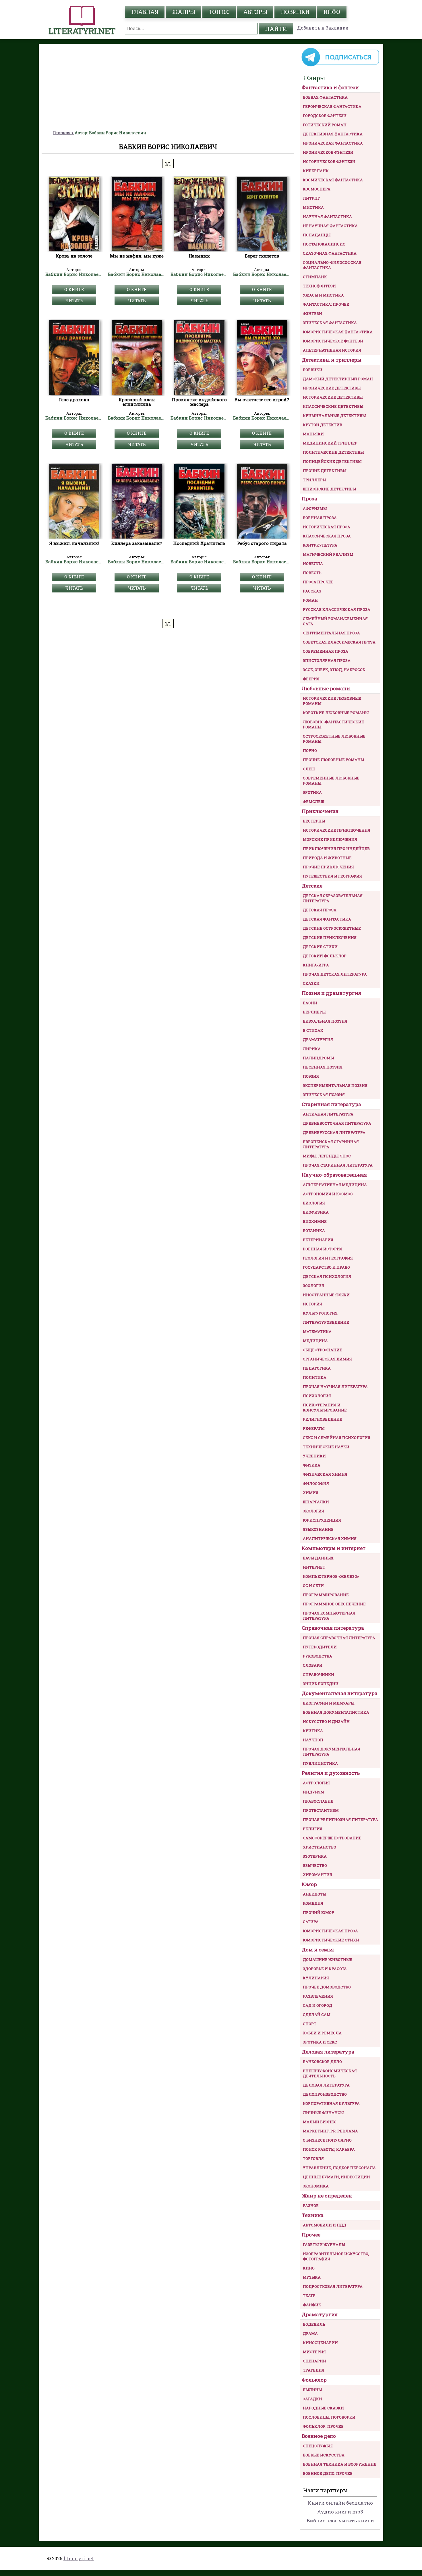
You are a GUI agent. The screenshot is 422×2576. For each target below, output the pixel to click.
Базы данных (318, 1558)
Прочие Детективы (325, 471)
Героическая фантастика (332, 106)
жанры (183, 12)
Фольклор (314, 2380)
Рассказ (312, 591)
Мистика (313, 207)
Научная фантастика (327, 217)
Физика (312, 1465)
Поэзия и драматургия (331, 993)
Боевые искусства (324, 2455)
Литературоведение (326, 1322)
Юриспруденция (322, 1520)
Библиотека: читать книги (340, 2521)
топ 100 (219, 12)
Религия (313, 1829)
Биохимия (315, 1221)
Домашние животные (328, 1959)
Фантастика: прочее (326, 304)
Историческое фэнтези (329, 161)
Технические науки (326, 1447)
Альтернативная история (332, 350)
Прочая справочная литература (339, 1638)
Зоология (313, 1286)
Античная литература (328, 1114)
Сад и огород (318, 2005)
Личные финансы (323, 2113)
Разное (311, 2206)
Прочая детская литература (335, 974)
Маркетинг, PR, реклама (330, 2131)
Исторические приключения (337, 830)
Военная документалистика (336, 1712)
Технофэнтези (319, 286)
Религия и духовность (331, 1773)
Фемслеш (313, 802)
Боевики (313, 370)
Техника (313, 2215)
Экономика (316, 2186)
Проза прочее (318, 582)
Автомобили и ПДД (325, 2225)
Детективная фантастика (333, 134)
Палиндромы (318, 1058)
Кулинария (316, 1978)
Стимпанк (315, 277)
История (312, 1304)
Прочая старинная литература (338, 1165)
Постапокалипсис (324, 244)
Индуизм (313, 1792)
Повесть (312, 573)
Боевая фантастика (325, 97)
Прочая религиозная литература (340, 1820)
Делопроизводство (325, 2094)
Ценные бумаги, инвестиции (336, 2177)
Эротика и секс (320, 2042)
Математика (317, 1331)
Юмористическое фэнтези (333, 341)
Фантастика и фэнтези (330, 87)
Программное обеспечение (334, 1604)
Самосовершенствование (332, 1838)
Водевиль (314, 2324)
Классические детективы (333, 406)
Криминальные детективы (334, 416)
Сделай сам (317, 2015)
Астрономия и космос (328, 1194)
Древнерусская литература (334, 1132)
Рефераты (314, 1428)
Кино (309, 2268)
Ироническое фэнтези (328, 152)
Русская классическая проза (337, 609)
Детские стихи (320, 947)
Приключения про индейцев (336, 849)
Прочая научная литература (335, 1387)
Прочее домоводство (327, 1987)
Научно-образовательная (334, 1175)
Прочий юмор (319, 1912)
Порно (310, 750)
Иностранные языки (326, 1295)
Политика (315, 1377)
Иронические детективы (332, 388)
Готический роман (325, 125)
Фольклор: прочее (323, 2426)
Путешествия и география (332, 876)
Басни (310, 1003)
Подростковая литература (333, 2286)
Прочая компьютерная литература (329, 1616)
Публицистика (320, 1763)
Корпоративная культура (331, 2103)
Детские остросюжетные (332, 928)
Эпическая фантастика (330, 323)
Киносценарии (320, 2343)
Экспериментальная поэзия (335, 1085)
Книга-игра (316, 965)
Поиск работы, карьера (329, 2149)
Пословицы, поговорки (329, 2417)
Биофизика (316, 1212)
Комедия (313, 1903)
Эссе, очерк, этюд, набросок (334, 670)
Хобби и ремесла (322, 2033)
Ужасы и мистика (323, 295)
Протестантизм (321, 1810)
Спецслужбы (318, 2446)
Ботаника (314, 1231)
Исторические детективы (333, 397)
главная (145, 12)
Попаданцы (317, 235)
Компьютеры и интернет (334, 1548)
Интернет (314, 1567)
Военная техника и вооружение (340, 2464)
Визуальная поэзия (325, 1021)
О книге (74, 289)
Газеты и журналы (324, 2245)
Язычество (315, 1865)
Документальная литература (340, 1693)
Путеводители (320, 1647)
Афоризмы (315, 508)
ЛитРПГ (311, 198)
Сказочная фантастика (330, 253)
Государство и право (326, 1267)
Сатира (311, 1922)
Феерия (311, 679)
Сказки (311, 983)
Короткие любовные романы (336, 713)
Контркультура (320, 545)
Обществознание (323, 1350)
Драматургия (318, 1040)
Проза (309, 499)
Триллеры (314, 480)
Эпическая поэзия (324, 1095)
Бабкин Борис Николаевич (74, 274)
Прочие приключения (328, 867)
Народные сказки (323, 2408)
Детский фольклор (325, 956)
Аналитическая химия (330, 1538)
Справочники (319, 1674)
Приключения (320, 811)
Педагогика (317, 1368)
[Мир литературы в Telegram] (340, 66)
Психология (317, 1396)
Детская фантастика (327, 919)
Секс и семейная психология (337, 1438)
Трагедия (314, 2370)
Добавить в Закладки (323, 28)
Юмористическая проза (330, 1931)
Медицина (315, 1341)
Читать (74, 301)
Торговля (313, 2158)
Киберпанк (316, 171)
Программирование (326, 1595)
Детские (312, 886)
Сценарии (314, 2361)
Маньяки (313, 434)
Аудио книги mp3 (340, 2512)
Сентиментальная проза (331, 633)
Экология (313, 1511)
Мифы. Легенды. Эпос (327, 1156)
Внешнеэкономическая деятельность (330, 2073)
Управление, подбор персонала (339, 2168)
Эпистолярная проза (327, 660)
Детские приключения (330, 937)
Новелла (313, 563)
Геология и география (328, 1258)
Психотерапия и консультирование (325, 1407)
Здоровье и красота (325, 1969)
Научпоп (313, 1740)
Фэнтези (312, 313)
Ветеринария (318, 1240)
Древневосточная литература (337, 1123)
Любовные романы (326, 688)
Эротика (312, 792)
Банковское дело (322, 2062)
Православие (318, 1801)
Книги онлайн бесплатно (340, 2503)
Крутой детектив (323, 425)
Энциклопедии (321, 1684)
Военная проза (320, 518)
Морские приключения (330, 839)
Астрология (316, 1783)
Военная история (323, 1249)
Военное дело (319, 2436)
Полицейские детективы (332, 461)
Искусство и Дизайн (326, 1721)
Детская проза (320, 910)
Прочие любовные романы (333, 760)
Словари (313, 1665)
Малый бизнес (320, 2122)
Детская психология (327, 1276)
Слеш (309, 769)
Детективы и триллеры (332, 360)
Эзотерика (315, 1856)
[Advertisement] (168, 87)
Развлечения (318, 1996)
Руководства (318, 1656)
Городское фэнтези (325, 116)
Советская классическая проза (339, 642)
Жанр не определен (327, 2196)
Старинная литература (331, 1104)
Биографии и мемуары (329, 1703)
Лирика (312, 1049)
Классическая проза (327, 536)
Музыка (312, 2277)
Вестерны (314, 821)
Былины (312, 2390)
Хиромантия (318, 1875)
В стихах (313, 1030)
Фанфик (312, 2305)
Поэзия (311, 1076)
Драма (310, 2333)
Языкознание (318, 1529)
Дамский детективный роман (338, 379)
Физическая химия (325, 1474)
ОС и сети (313, 1586)
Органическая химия (327, 1359)
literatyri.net (79, 2558)
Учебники (314, 1456)
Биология (314, 1203)
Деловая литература (328, 2052)
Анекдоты (314, 1894)
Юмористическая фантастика (338, 332)
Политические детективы (333, 452)
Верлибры (314, 1012)
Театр (309, 2296)
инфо (332, 12)
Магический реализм (328, 554)
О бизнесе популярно (327, 2140)
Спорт (310, 2024)
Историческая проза (327, 527)
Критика (313, 1731)
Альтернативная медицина (335, 1185)
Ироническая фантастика (333, 143)
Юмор (309, 1884)
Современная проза (326, 651)
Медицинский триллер (330, 443)
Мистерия (314, 2352)
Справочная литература (333, 1628)
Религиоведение (323, 1419)
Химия (311, 1493)
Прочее (311, 2235)
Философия (316, 1483)
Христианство (320, 1847)
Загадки (312, 2399)
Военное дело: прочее (328, 2473)
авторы (255, 12)
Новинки (295, 12)
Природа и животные (327, 858)
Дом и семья (318, 1950)
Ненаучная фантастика (330, 226)
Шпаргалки (316, 1502)
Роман (310, 600)
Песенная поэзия (323, 1067)
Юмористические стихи (331, 1940)
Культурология (320, 1313)
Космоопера (317, 189)
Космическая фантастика (333, 180)
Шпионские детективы (329, 489)
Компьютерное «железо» (331, 1576)
